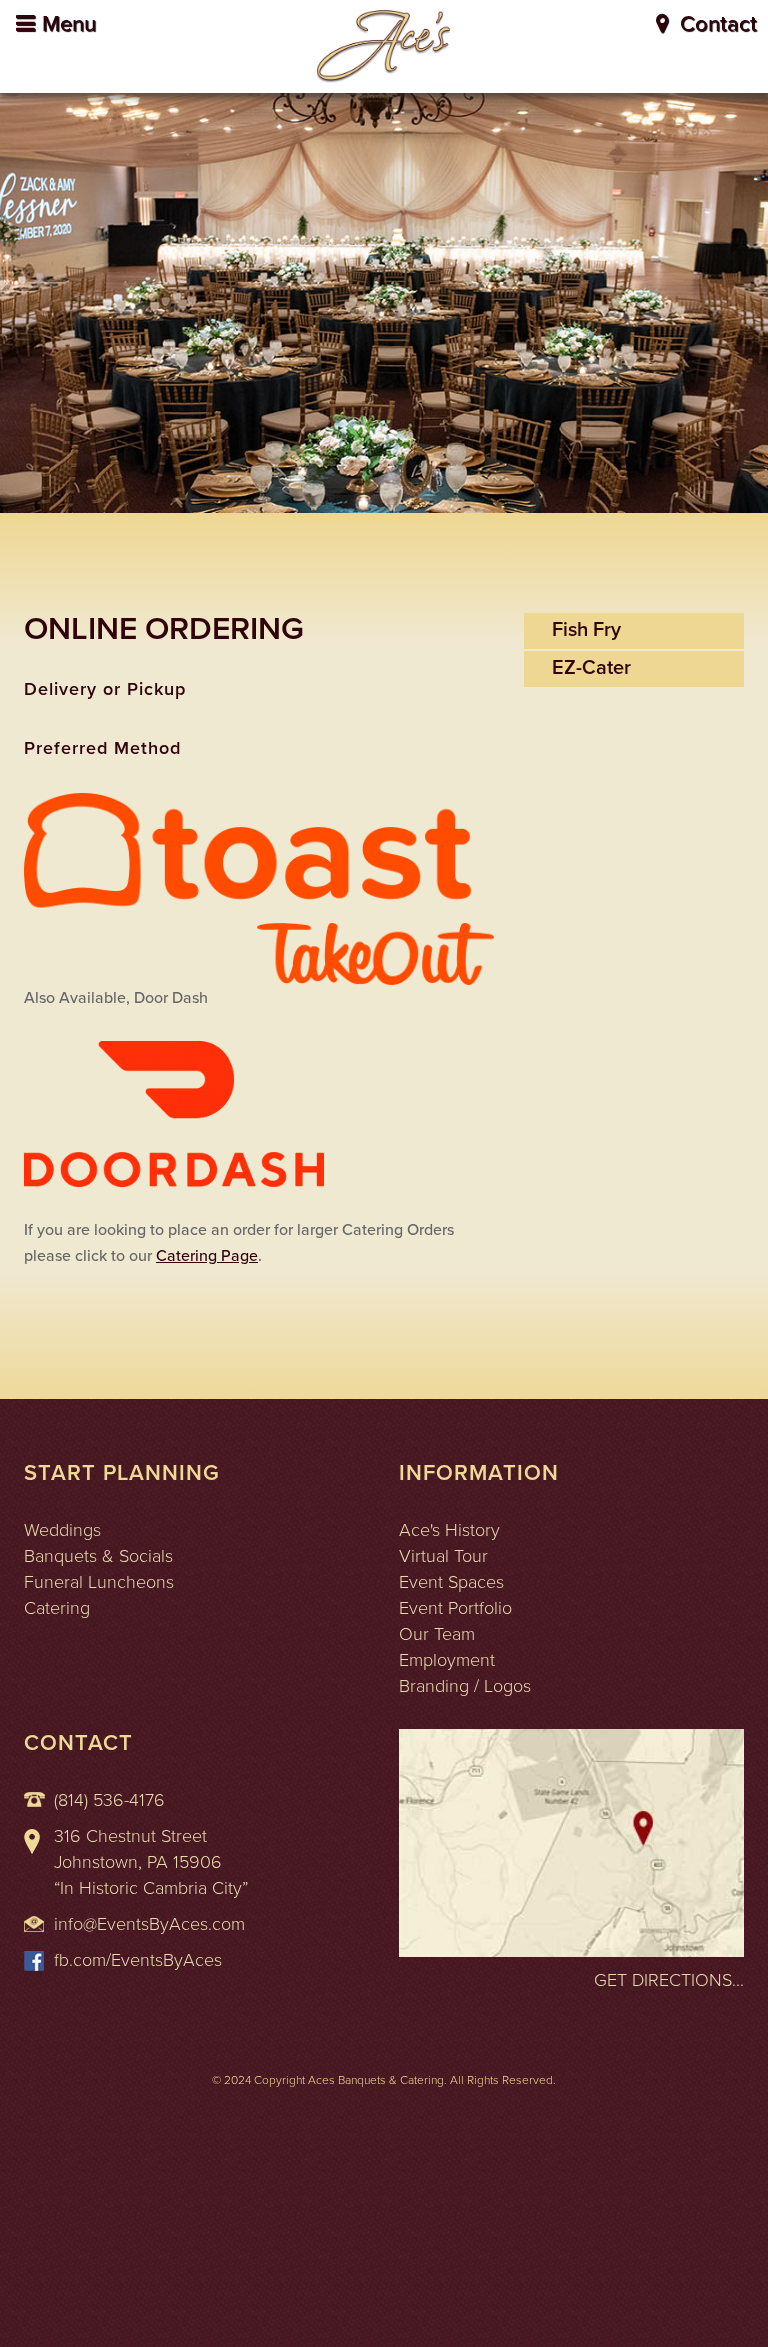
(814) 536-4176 (109, 1800)
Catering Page (207, 1256)
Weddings (62, 1530)
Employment (447, 1660)
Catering (57, 1608)
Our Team (437, 1634)
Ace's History (449, 1530)
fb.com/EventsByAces (138, 1960)
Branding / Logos (465, 1686)
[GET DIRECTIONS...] (571, 1841)
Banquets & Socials (98, 1556)
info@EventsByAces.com (149, 1924)
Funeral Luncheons (99, 1582)
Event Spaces (451, 1582)
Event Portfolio (455, 1608)
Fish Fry (586, 630)
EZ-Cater (591, 668)
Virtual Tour (443, 1556)
